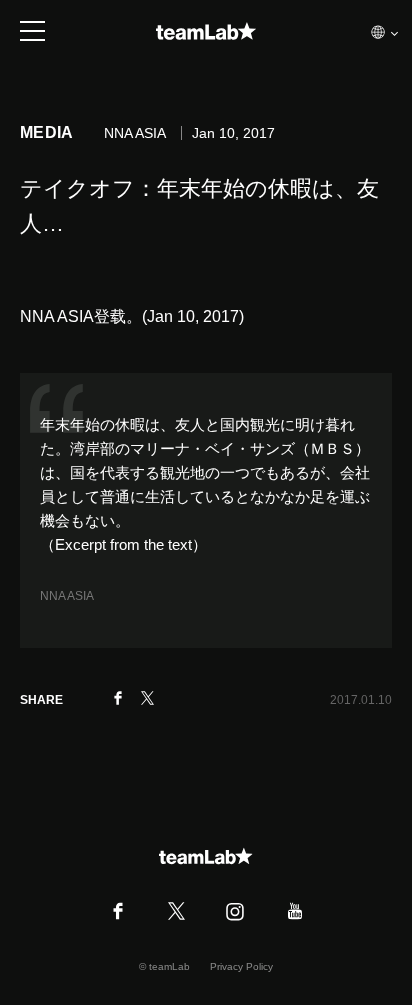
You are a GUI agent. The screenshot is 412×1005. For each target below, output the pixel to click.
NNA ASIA (67, 596)
